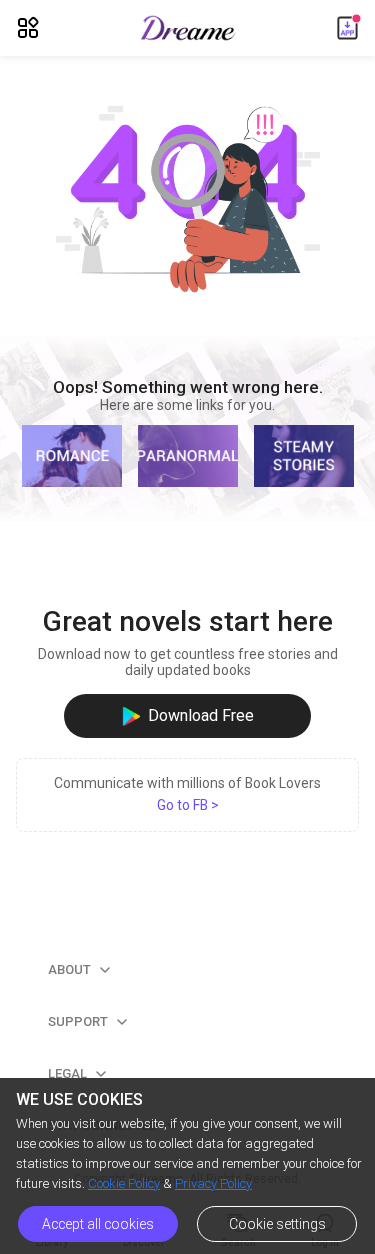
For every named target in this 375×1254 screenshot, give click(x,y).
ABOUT (79, 969)
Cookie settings (277, 1224)
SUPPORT (88, 1021)
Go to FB (188, 805)
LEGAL (77, 1073)
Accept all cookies (98, 1224)
